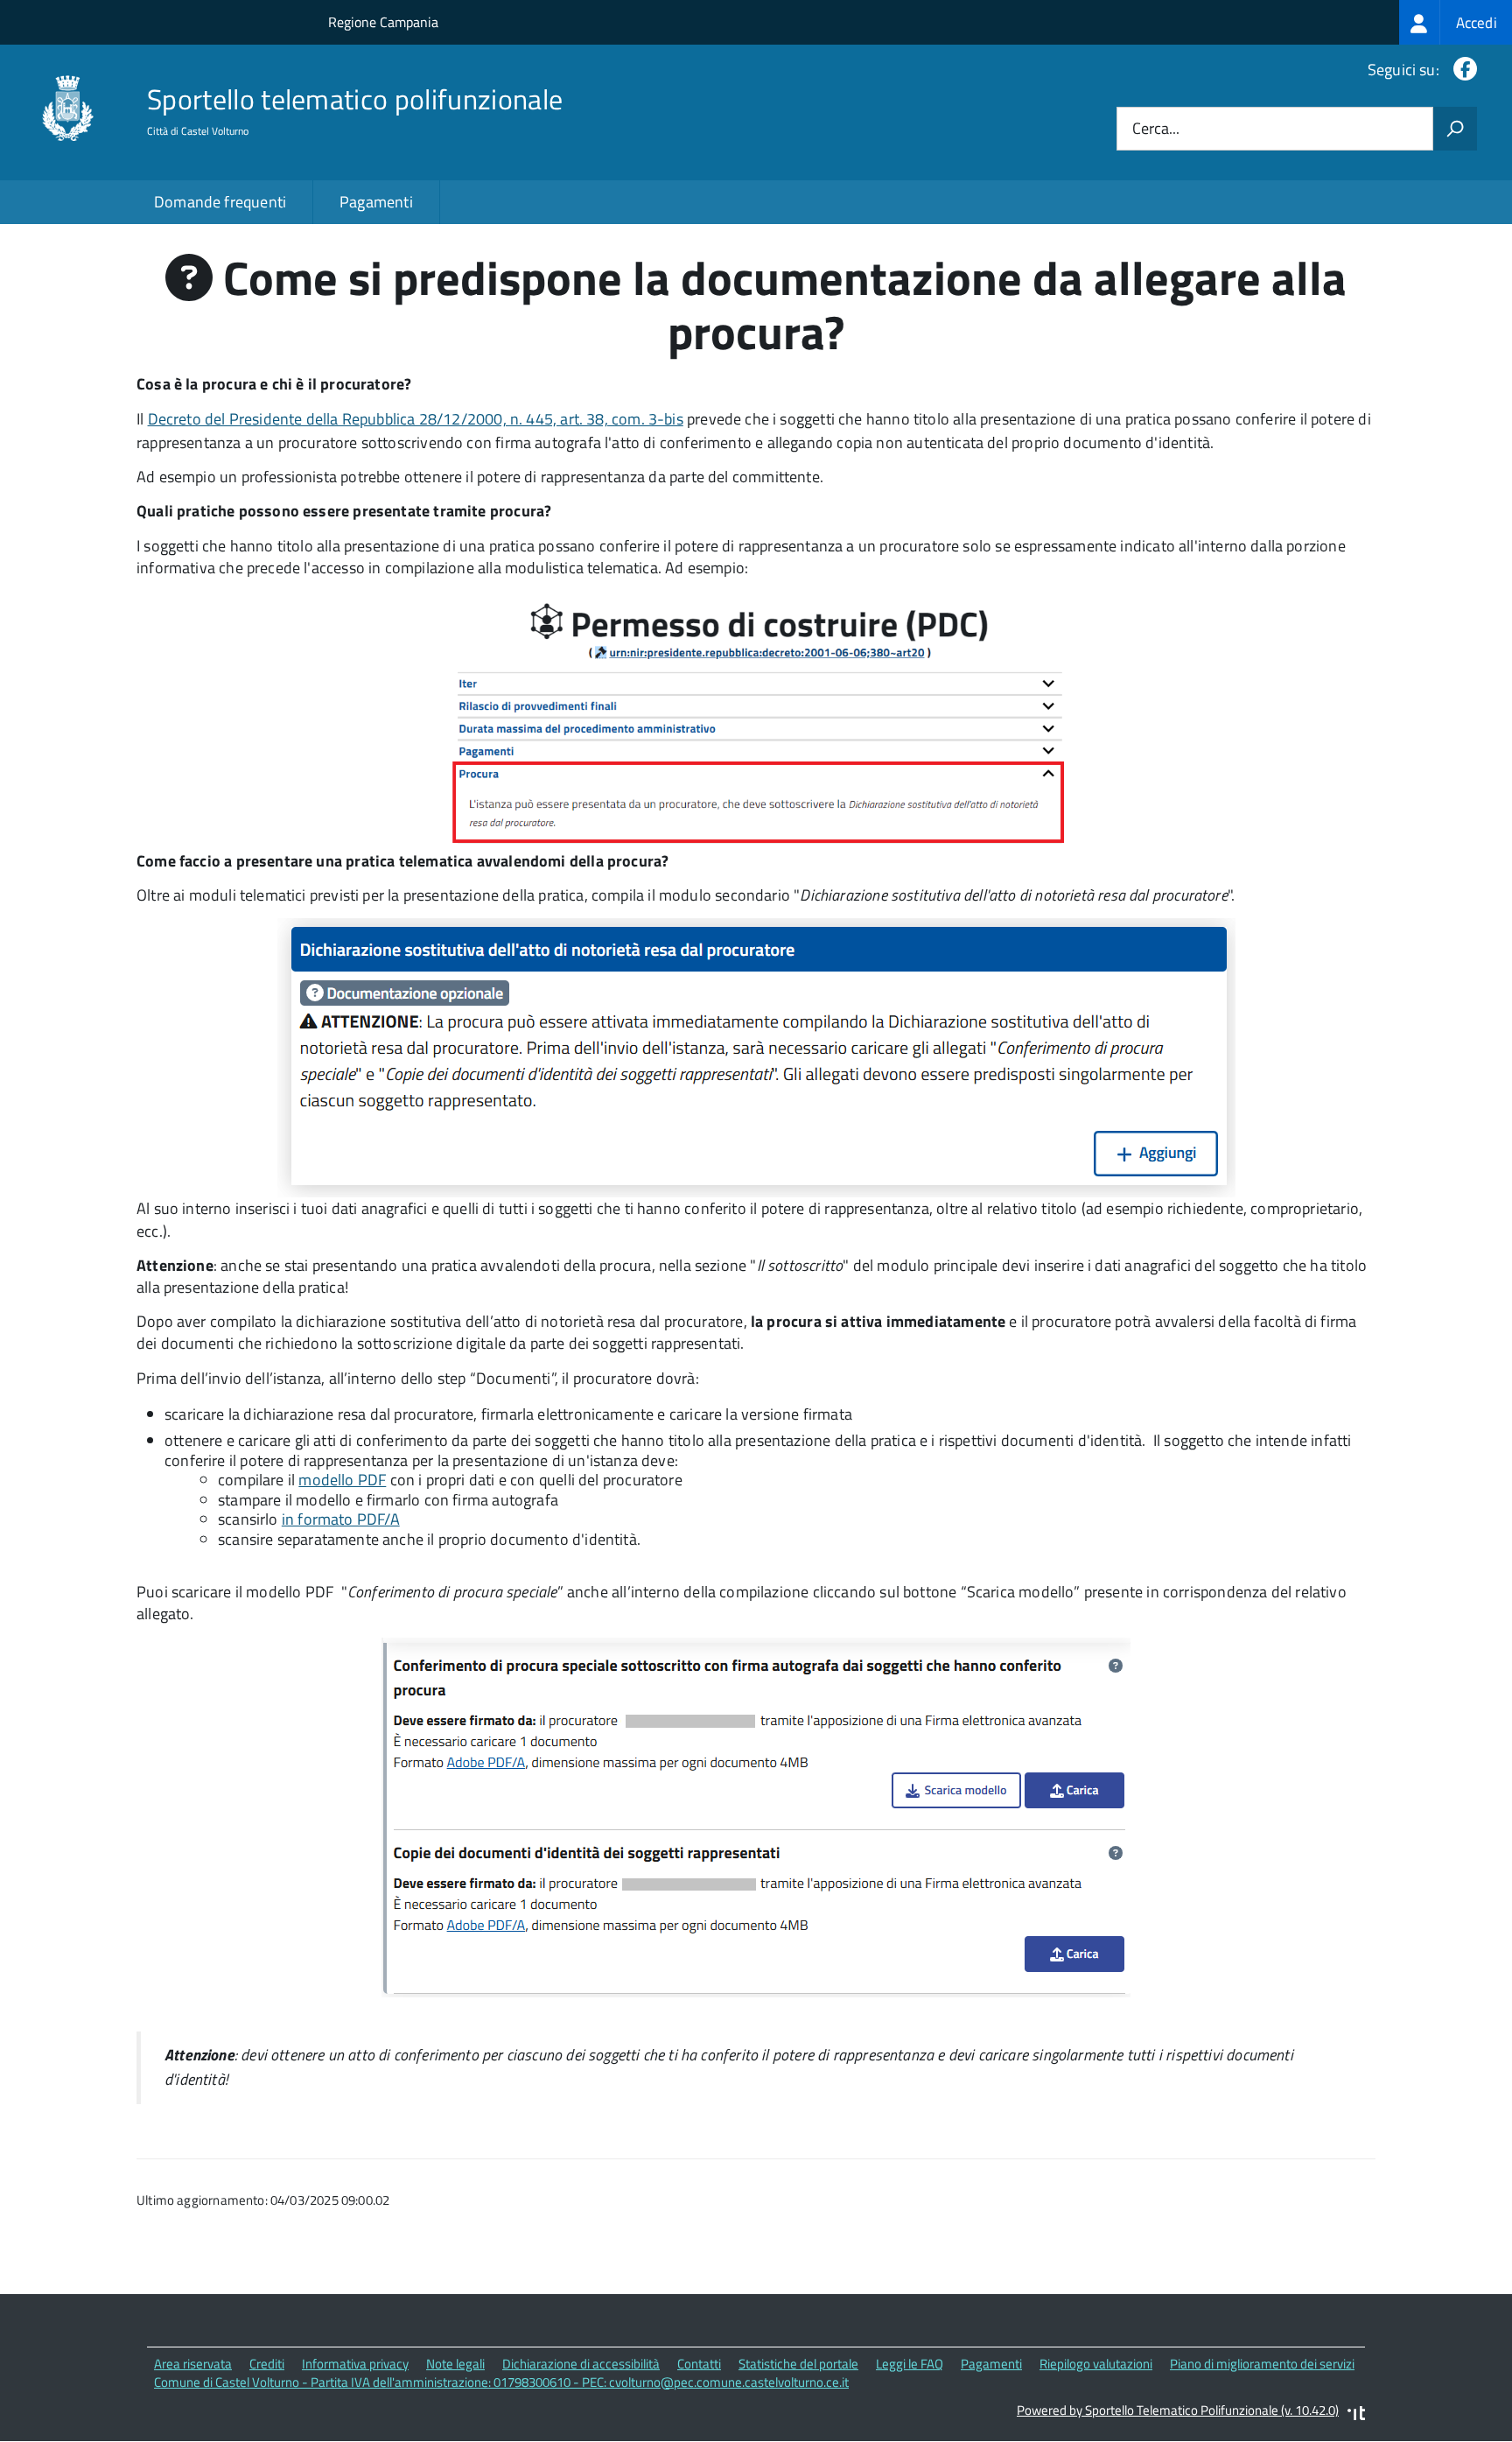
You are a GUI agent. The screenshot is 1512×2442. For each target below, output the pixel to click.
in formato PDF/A (341, 1519)
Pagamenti (376, 202)
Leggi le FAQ (910, 2364)
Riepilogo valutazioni (1096, 2364)
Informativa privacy (355, 2364)
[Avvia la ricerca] (1455, 129)
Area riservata (193, 2364)
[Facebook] (1462, 70)
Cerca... (1156, 129)
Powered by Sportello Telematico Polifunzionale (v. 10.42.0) (1178, 2410)
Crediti (267, 2364)
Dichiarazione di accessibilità (581, 2364)
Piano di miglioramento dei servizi (1262, 2364)
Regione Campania (383, 22)
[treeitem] (1456, 22)
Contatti (699, 2364)
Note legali (455, 2364)
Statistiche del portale (798, 2364)
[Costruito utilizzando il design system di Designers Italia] (1356, 2415)
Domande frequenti (220, 202)
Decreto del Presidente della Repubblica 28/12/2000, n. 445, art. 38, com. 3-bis (416, 419)
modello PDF (342, 1480)
